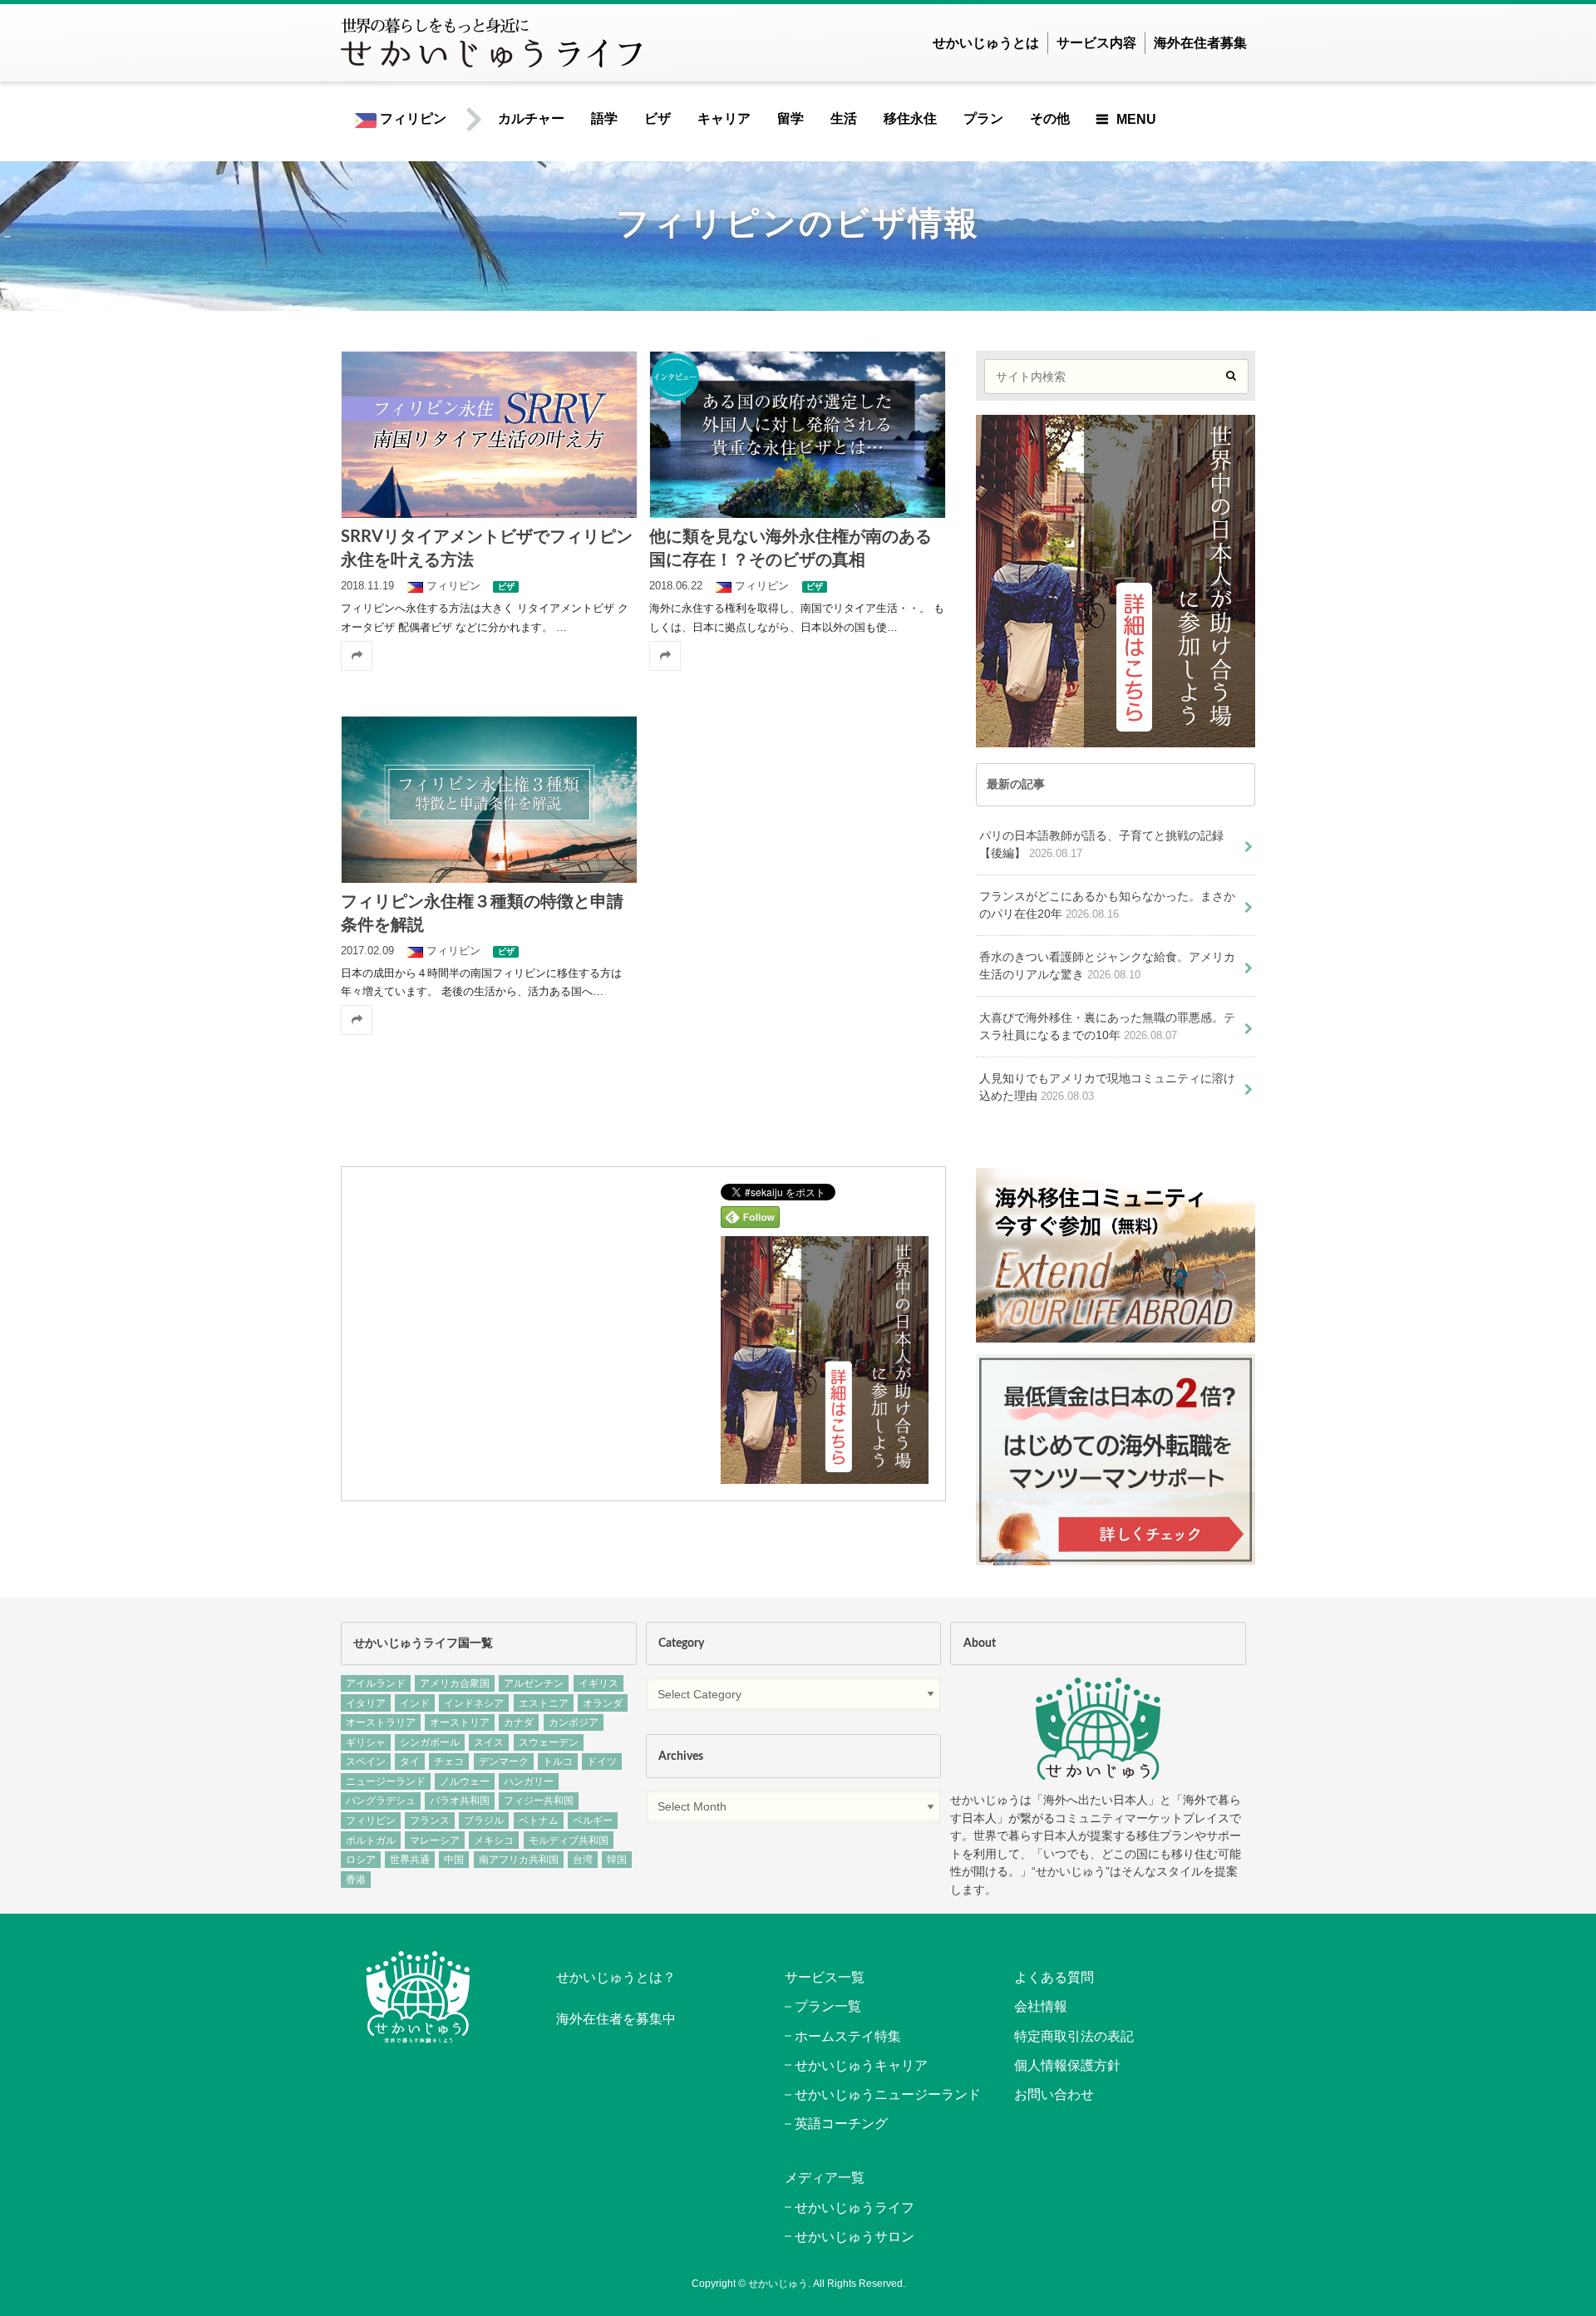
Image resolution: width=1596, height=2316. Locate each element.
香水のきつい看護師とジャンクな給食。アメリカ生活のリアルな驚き (1107, 966)
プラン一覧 (828, 2006)
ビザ (658, 118)
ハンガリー (529, 1781)
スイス (489, 1742)
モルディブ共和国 (569, 1840)
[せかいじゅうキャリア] (1116, 1556)
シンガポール (430, 1742)
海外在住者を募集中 (616, 2019)
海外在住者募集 (1200, 43)
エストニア (544, 1703)
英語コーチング (841, 2124)
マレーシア (435, 1840)
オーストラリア (381, 1722)
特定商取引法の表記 (1074, 2036)
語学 (604, 118)
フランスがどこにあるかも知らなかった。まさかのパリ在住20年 (1107, 905)
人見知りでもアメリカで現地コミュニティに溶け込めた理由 (1107, 1087)
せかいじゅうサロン (855, 2237)
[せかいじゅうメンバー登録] (825, 1473)
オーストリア (460, 1722)
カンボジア (574, 1722)
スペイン (366, 1762)
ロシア (361, 1860)
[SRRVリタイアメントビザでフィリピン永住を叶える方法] (489, 434)
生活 (844, 118)
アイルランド (376, 1683)
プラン (983, 118)
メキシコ (494, 1840)
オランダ (603, 1703)
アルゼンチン (534, 1683)
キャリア (724, 118)
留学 (791, 118)
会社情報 (1041, 2006)
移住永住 (910, 118)
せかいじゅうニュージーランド (888, 2094)
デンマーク (504, 1762)
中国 (454, 1860)
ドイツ (602, 1762)
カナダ (519, 1722)
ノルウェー (465, 1781)
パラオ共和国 (460, 1801)
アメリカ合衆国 (455, 1683)
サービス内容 (1096, 43)
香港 (356, 1880)
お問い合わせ (1054, 2094)
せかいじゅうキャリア (861, 2065)
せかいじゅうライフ (855, 2208)
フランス (430, 1821)
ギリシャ (366, 1742)
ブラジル (484, 1821)
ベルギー (593, 1821)
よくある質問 (1054, 1977)
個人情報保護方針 (1067, 2065)
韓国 (617, 1860)
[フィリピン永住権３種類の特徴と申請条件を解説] (489, 799)
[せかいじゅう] (1098, 1729)
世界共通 (410, 1860)
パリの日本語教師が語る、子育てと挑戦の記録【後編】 (1101, 845)
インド (415, 1703)
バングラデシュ (381, 1801)
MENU (1136, 119)
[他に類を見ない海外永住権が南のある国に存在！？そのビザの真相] (797, 434)
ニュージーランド (386, 1781)
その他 (1050, 118)
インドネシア (474, 1703)
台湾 (583, 1860)
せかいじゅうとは (986, 43)
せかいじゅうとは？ (616, 1977)
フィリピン (411, 118)
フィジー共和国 (539, 1801)
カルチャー (531, 118)
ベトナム (539, 1821)
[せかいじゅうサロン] (1116, 1334)
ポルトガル (371, 1840)
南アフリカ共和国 (519, 1860)
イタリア (366, 1703)
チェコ (449, 1762)
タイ (410, 1762)
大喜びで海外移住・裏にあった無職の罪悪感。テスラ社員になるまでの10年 (1107, 1027)
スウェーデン (549, 1742)
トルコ (558, 1762)
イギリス (598, 1683)
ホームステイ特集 (848, 2036)
